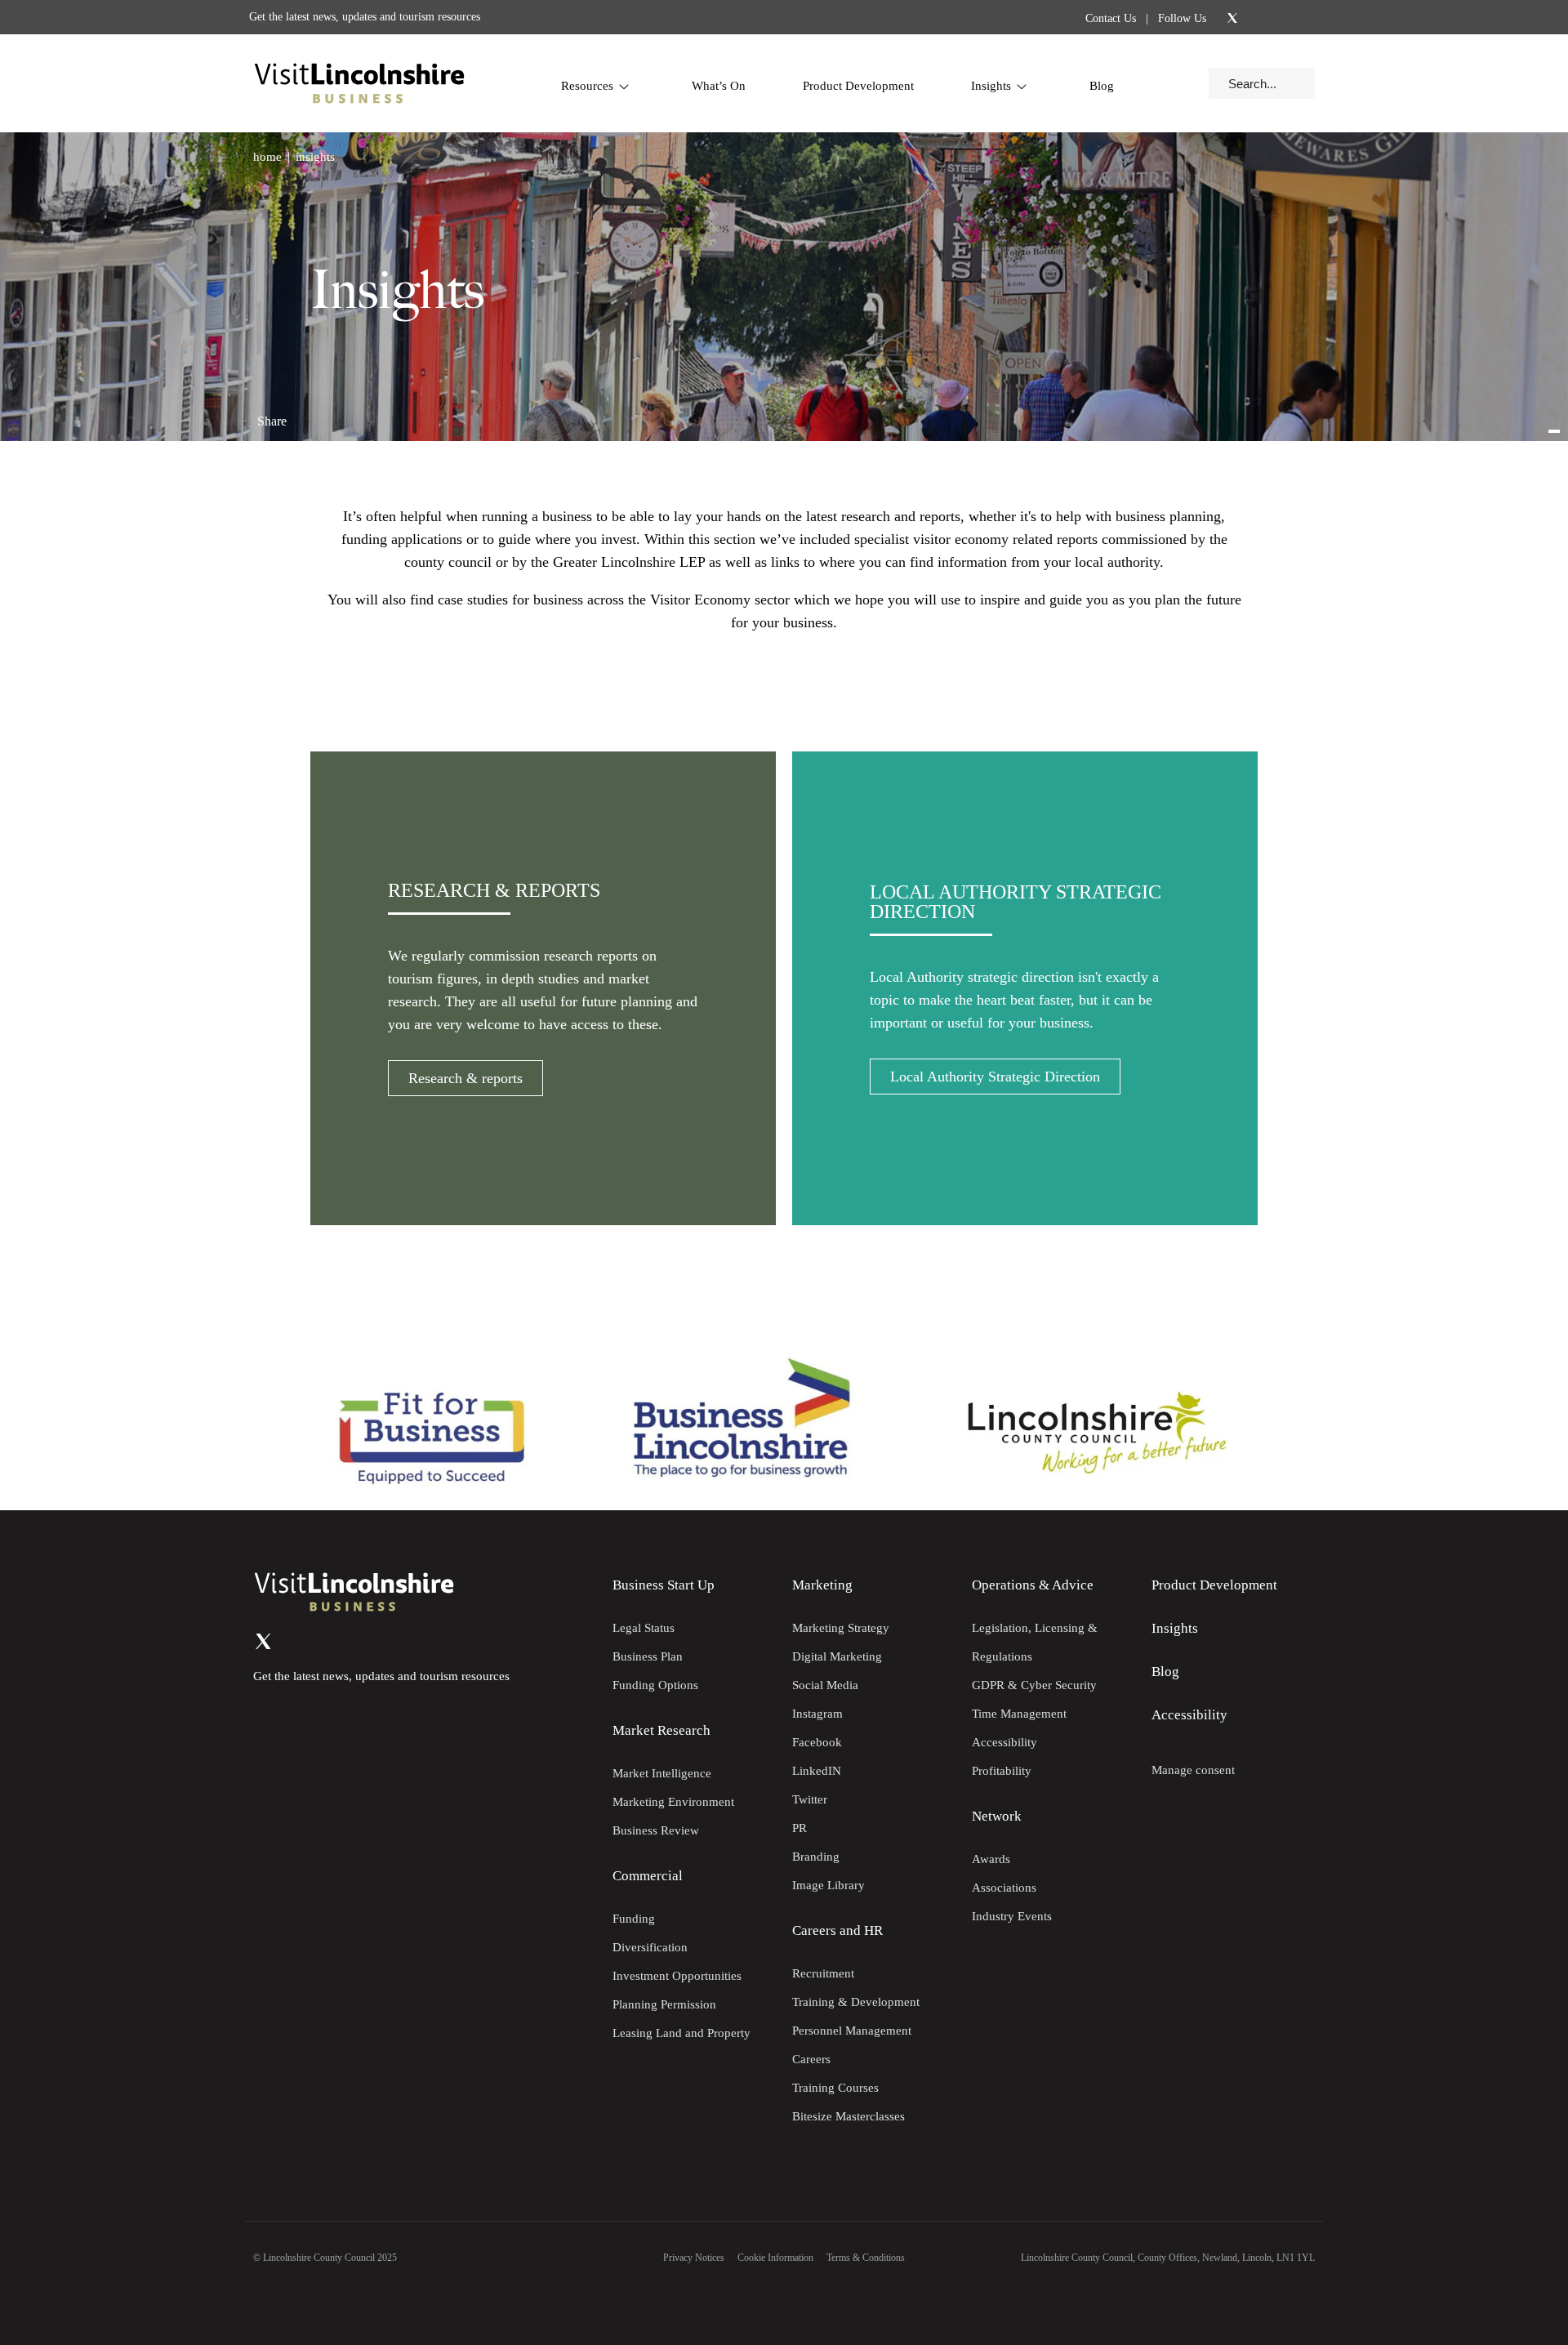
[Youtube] (1296, 18)
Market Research (661, 1730)
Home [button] (267, 157)
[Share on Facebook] (315, 415)
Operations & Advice (1033, 1585)
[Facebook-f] (1275, 17)
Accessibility (1189, 1715)
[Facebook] (329, 1642)
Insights (991, 86)
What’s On (719, 86)
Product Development (858, 86)
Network (997, 1816)
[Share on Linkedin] (342, 415)
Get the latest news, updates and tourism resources (365, 17)
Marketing (822, 1585)
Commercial (648, 1876)
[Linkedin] (1254, 18)
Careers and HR (837, 1930)
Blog (1102, 86)
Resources (587, 86)
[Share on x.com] (369, 415)
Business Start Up (664, 1585)
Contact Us (1111, 18)
